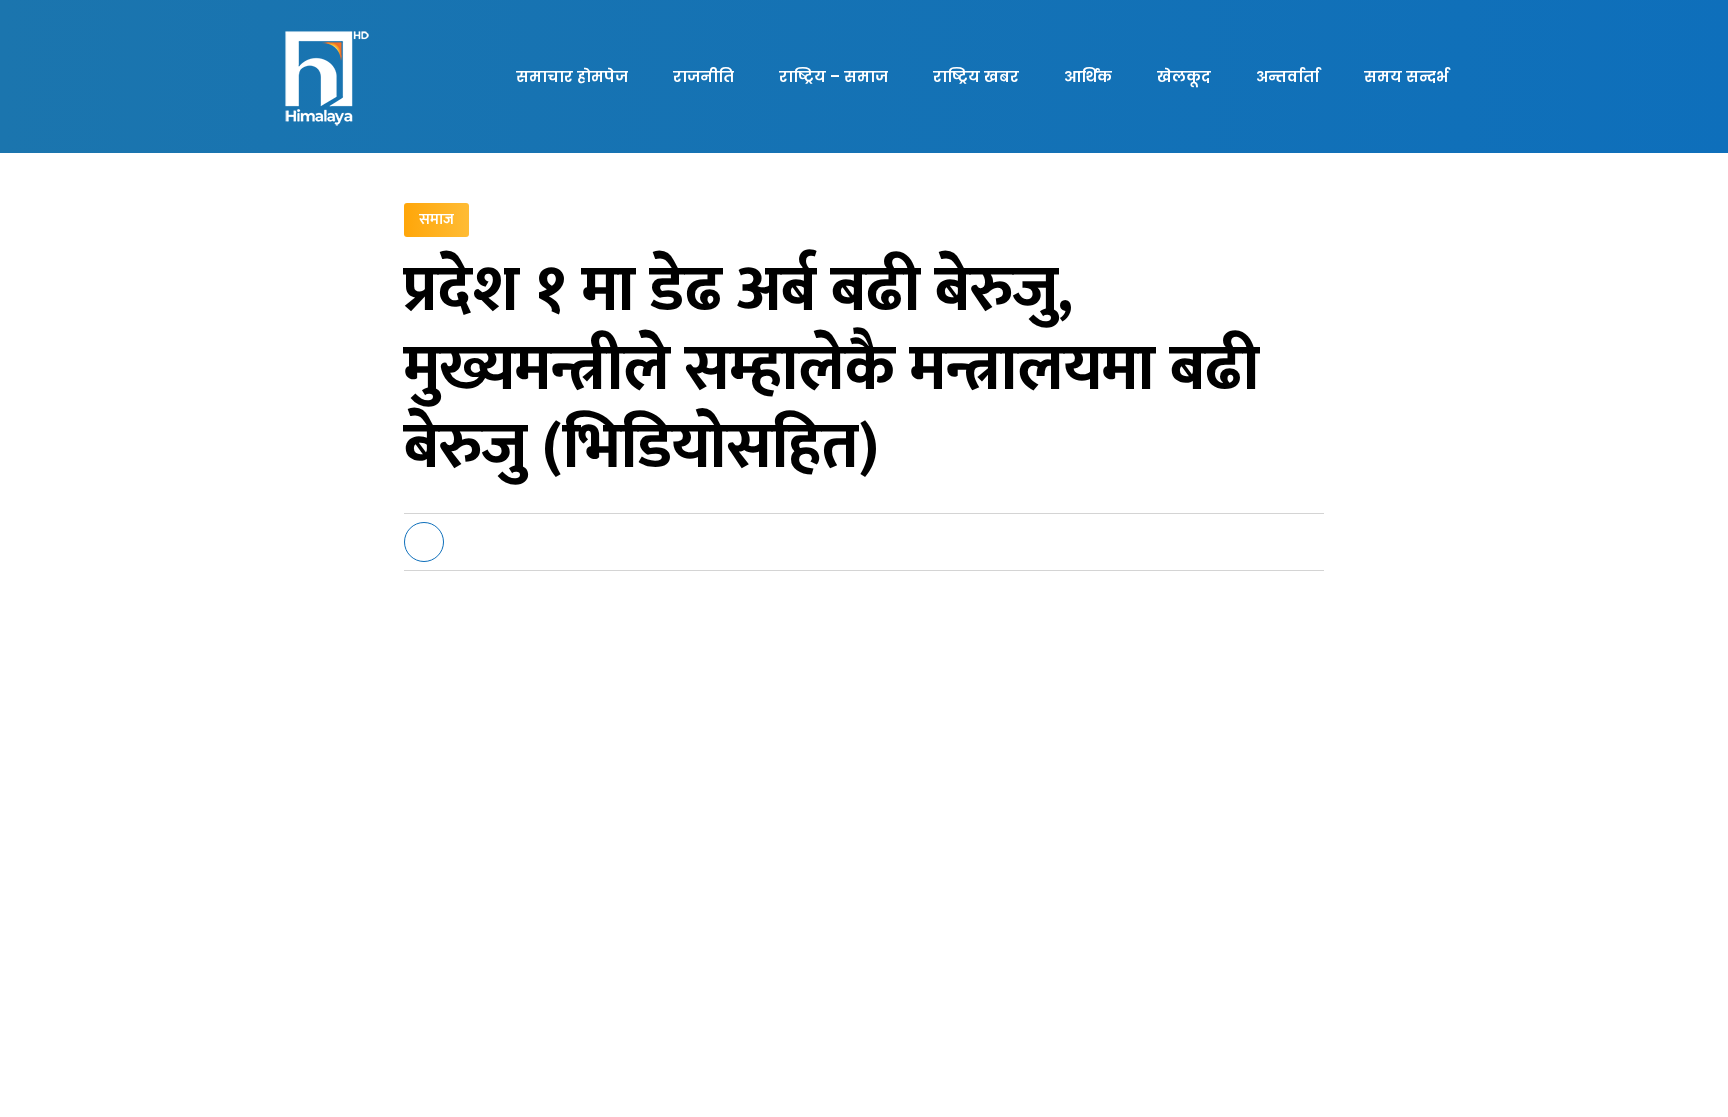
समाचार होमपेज (572, 76)
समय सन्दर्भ (1406, 76)
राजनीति (703, 76)
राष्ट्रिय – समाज (833, 76)
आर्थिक (1088, 76)
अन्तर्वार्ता (1287, 76)
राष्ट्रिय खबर (976, 76)
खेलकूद (1184, 76)
